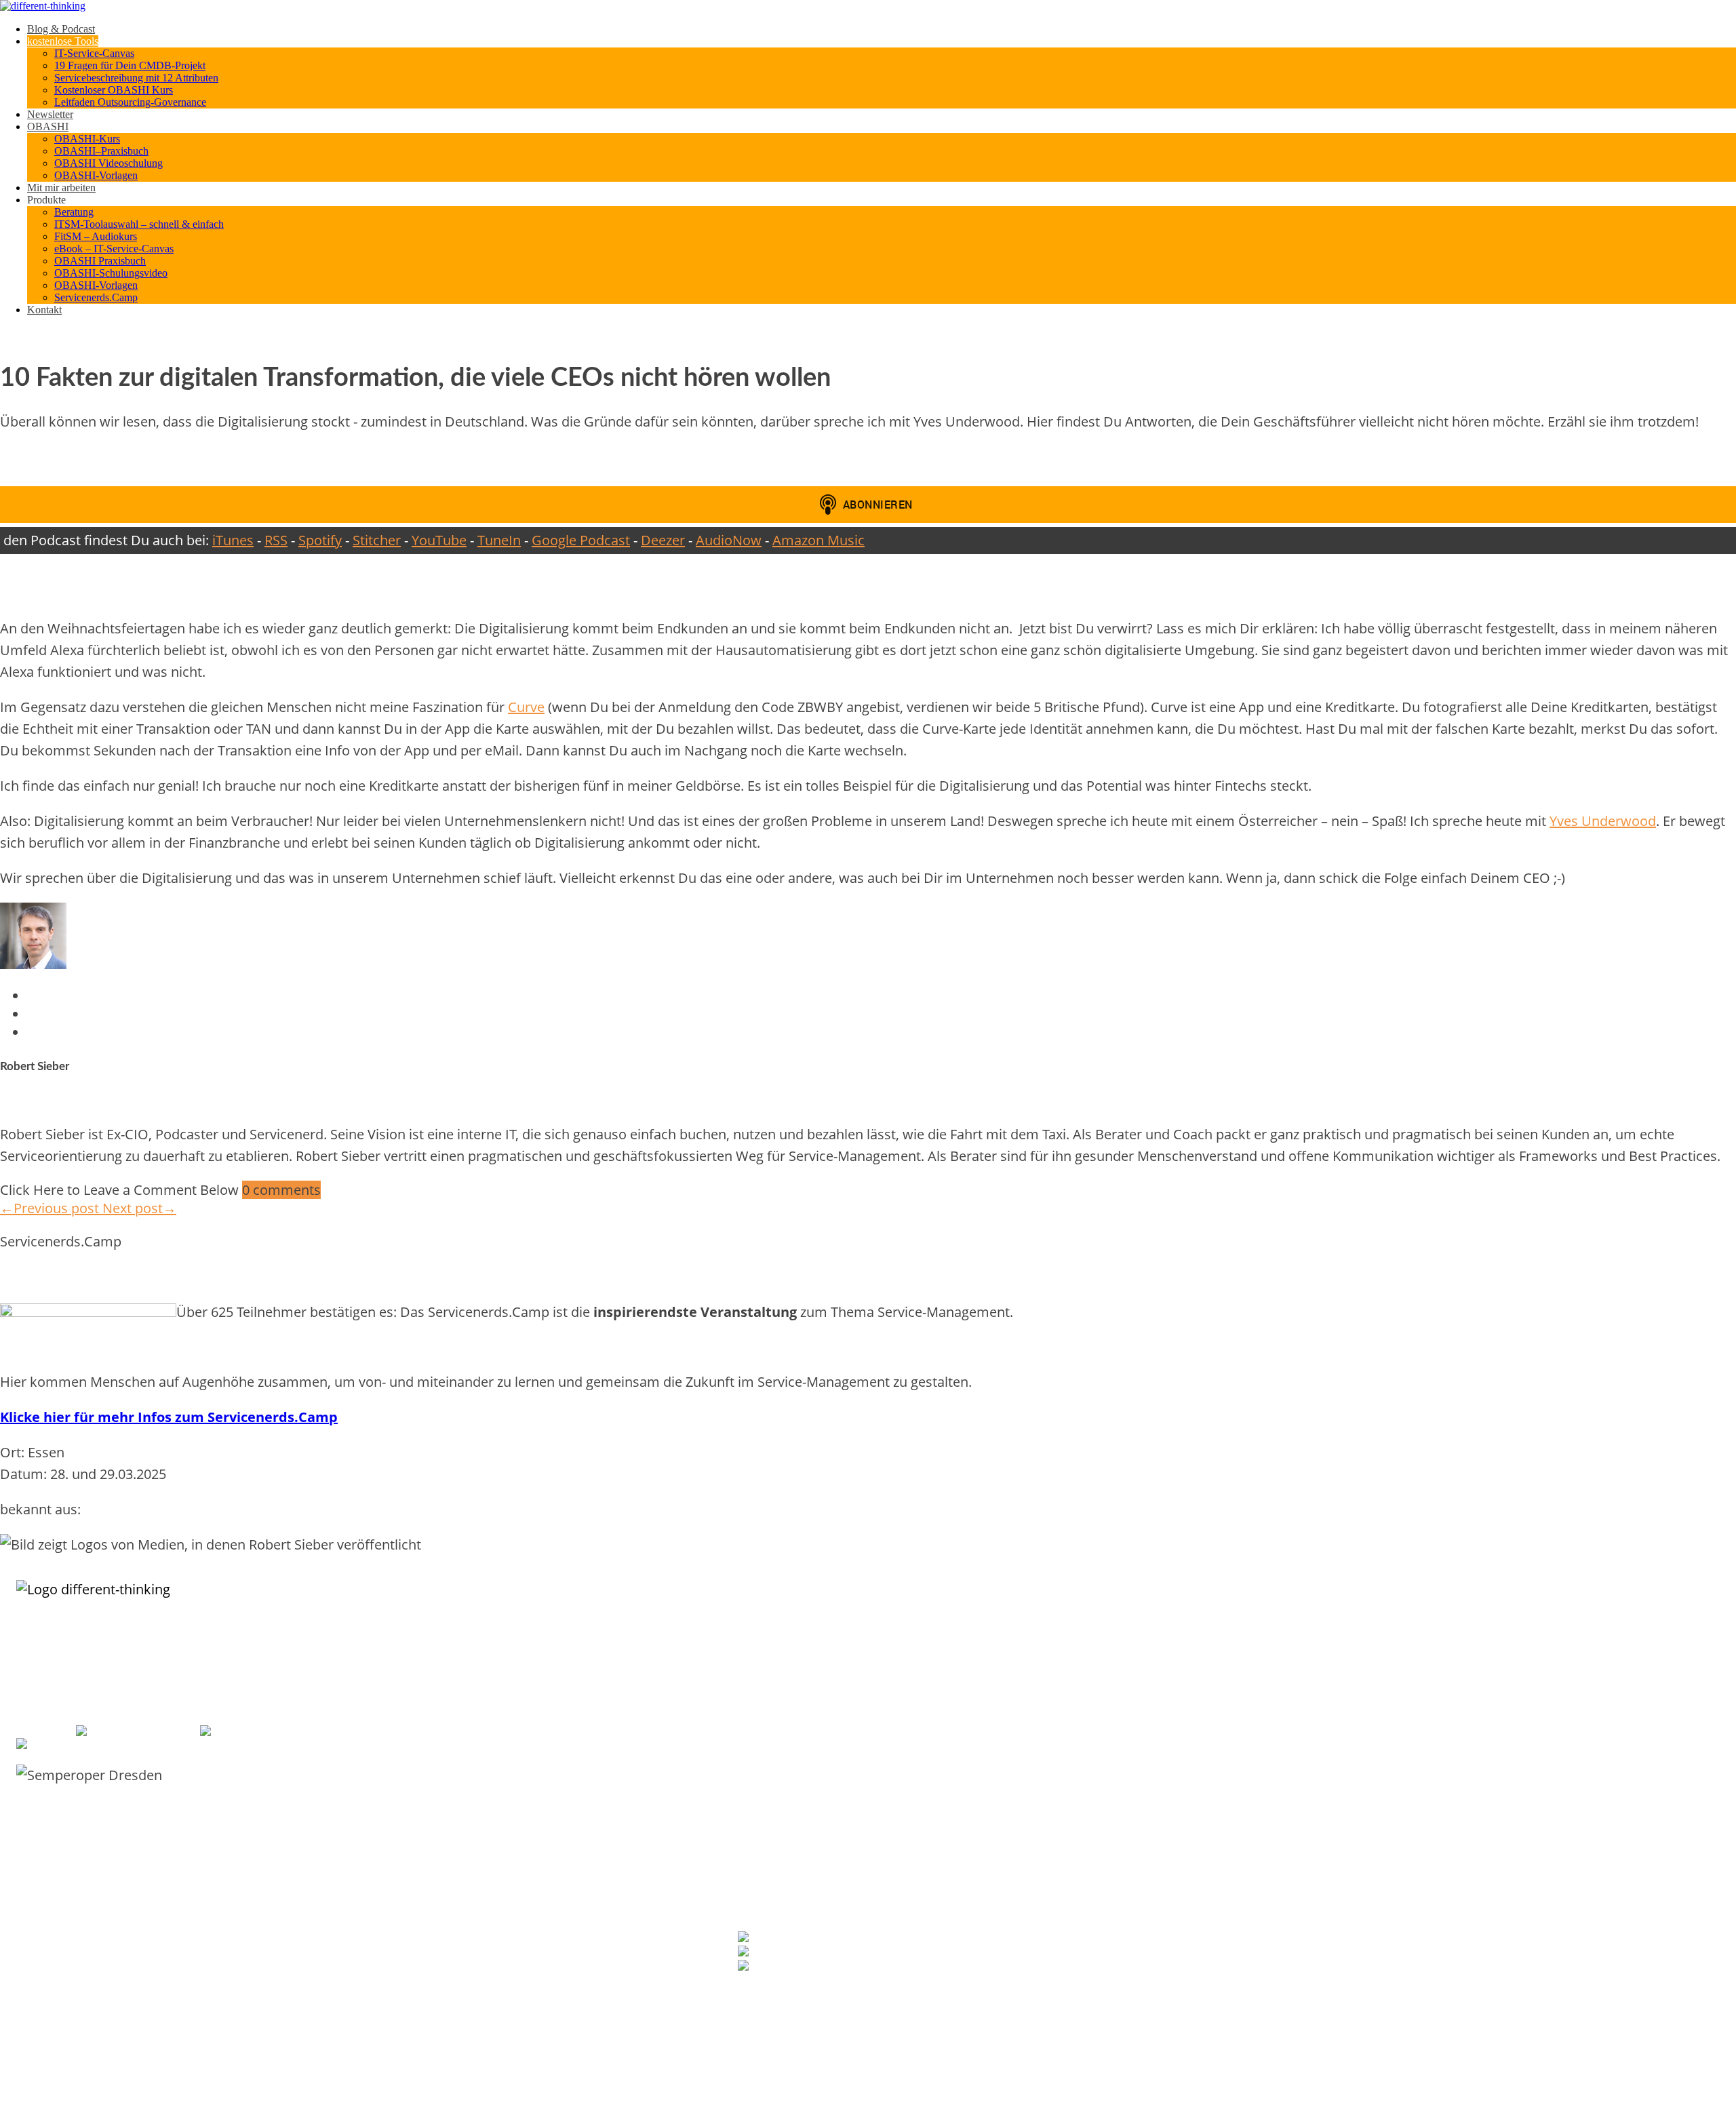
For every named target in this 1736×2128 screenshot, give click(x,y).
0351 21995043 (161, 1732)
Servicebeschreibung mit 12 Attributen (136, 78)
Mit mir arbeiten (61, 188)
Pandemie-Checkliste (777, 1801)
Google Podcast (581, 540)
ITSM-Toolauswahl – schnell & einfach (139, 224)
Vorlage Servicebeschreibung (793, 1677)
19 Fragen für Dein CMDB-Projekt (130, 65)
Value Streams (1264, 1995)
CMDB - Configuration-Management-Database (1325, 1938)
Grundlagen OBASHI (1275, 1635)
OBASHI (48, 126)
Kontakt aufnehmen (1274, 1801)
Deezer (663, 540)
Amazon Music (818, 540)
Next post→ (139, 1208)
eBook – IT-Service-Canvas (114, 249)
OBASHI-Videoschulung (1281, 1663)
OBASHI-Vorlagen (96, 175)
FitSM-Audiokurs (769, 1787)
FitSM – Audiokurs (96, 236)
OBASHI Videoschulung (108, 163)
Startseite (1255, 1772)
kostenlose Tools (63, 41)
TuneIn (499, 540)
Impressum (1258, 1815)
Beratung (74, 212)
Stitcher (377, 540)
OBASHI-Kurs (87, 139)
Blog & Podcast (61, 29)
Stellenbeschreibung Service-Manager (810, 1829)
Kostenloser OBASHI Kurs (114, 90)
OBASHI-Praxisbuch (1274, 1677)
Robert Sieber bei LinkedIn (830, 1938)
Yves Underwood (1603, 821)
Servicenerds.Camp (96, 297)
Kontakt (44, 310)
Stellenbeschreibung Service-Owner (805, 1815)
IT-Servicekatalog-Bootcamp (791, 1692)
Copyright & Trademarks (1283, 1858)
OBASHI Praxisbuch (100, 261)
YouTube (439, 540)
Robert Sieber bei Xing (810, 1953)
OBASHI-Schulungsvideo (111, 273)
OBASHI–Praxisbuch (101, 151)
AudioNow (729, 540)
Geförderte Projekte (1275, 1829)
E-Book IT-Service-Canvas (786, 1663)
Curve (526, 707)
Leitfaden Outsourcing (780, 1772)
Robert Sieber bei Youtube (830, 1967)
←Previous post (51, 1208)
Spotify (320, 540)
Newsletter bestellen (782, 1992)
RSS (276, 540)
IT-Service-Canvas (94, 53)
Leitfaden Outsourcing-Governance (130, 102)
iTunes (233, 540)
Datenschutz (1261, 1844)
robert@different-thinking (299, 1732)
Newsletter (50, 114)
